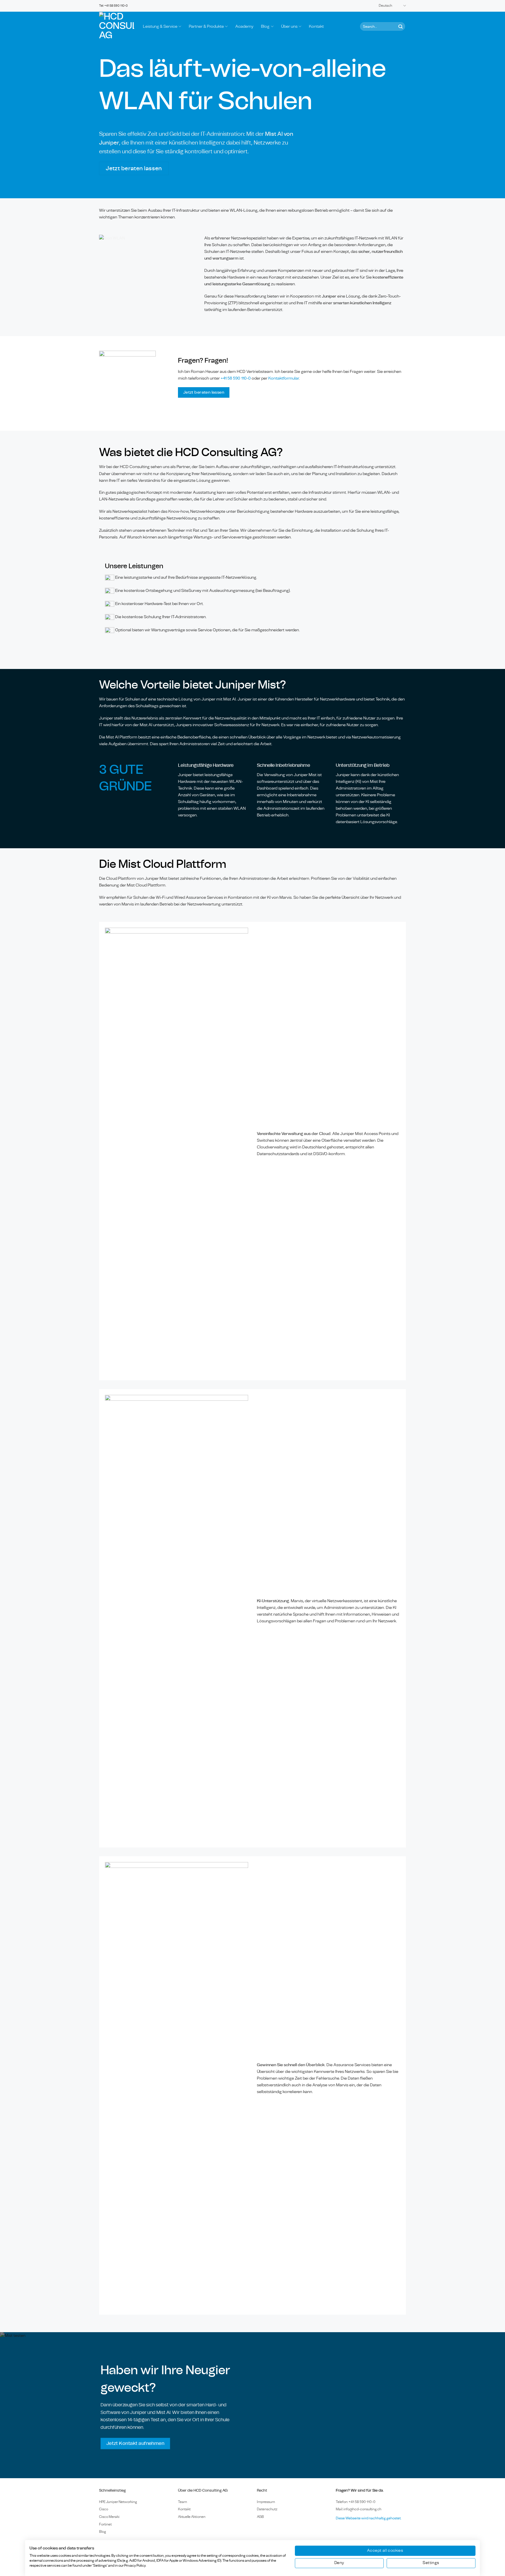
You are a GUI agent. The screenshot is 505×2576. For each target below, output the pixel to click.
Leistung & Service (160, 26)
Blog (265, 26)
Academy (244, 26)
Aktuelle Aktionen (192, 2517)
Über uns (289, 26)
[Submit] (400, 26)
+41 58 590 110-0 (236, 378)
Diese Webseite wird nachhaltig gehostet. (369, 2518)
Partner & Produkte (206, 26)
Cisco (104, 2509)
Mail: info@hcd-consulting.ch (359, 2509)
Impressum (266, 2502)
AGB (260, 2517)
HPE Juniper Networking (118, 2502)
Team (183, 2502)
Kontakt (316, 26)
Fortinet (105, 2524)
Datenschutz (267, 2509)
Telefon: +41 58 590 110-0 (356, 2502)
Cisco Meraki (109, 2517)
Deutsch (385, 6)
